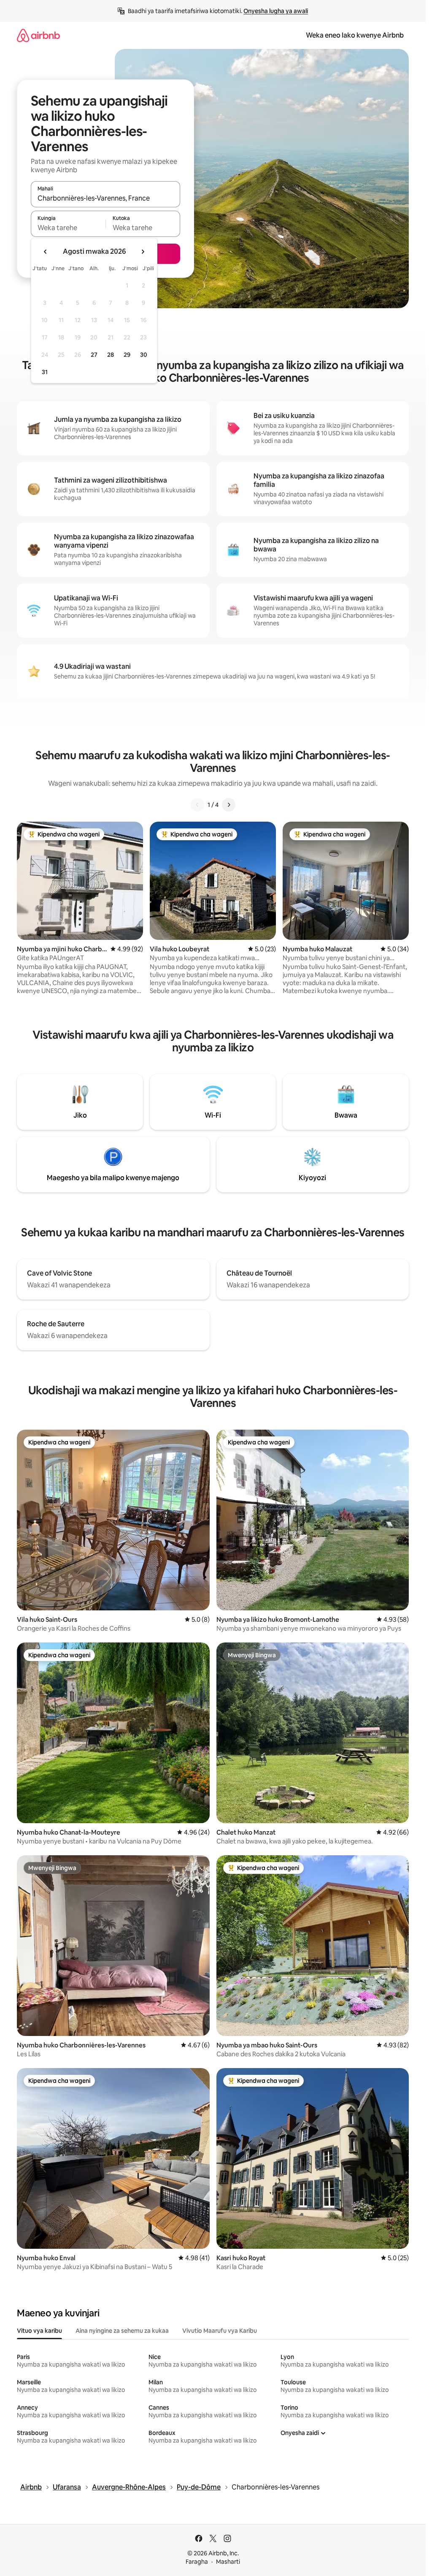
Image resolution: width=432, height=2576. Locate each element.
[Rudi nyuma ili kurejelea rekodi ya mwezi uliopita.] (46, 252)
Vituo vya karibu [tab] (39, 2331)
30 (144, 355)
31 (45, 372)
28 (111, 355)
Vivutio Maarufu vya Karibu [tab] (220, 2331)
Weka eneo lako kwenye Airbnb (355, 35)
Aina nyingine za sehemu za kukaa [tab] (122, 2331)
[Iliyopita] (197, 805)
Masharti (228, 2562)
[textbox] (68, 228)
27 (94, 355)
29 (127, 355)
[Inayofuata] (229, 805)
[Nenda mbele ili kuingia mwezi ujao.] (143, 252)
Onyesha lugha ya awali (276, 11)
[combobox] (105, 198)
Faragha (197, 2562)
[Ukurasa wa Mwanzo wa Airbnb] (38, 35)
